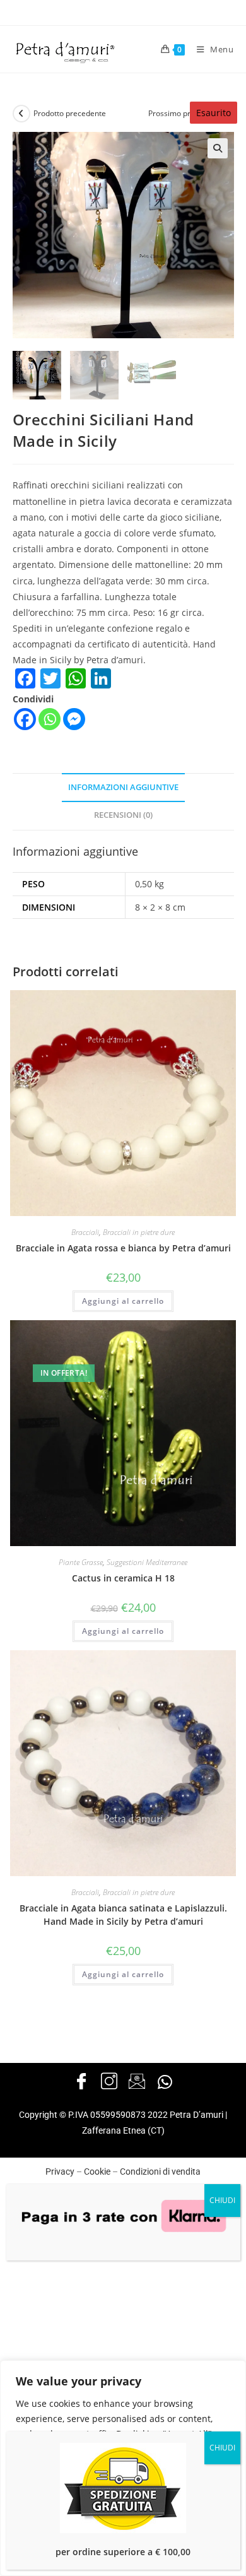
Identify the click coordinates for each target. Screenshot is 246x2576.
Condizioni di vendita (160, 2171)
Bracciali (85, 1232)
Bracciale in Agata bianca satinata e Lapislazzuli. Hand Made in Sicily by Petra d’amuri (123, 1915)
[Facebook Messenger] (74, 719)
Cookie (97, 2171)
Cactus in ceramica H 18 (123, 1578)
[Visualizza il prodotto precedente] (21, 114)
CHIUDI (222, 2200)
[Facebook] (25, 719)
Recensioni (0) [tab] (123, 815)
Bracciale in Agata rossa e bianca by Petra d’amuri (123, 1248)
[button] (218, 148)
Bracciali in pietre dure (139, 1232)
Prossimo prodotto (181, 113)
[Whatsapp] (50, 719)
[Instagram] (109, 2082)
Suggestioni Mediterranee (147, 1562)
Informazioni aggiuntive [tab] (123, 787)
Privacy (60, 2171)
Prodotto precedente (70, 113)
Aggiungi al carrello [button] (123, 1301)
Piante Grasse (81, 1562)
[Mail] (137, 2082)
